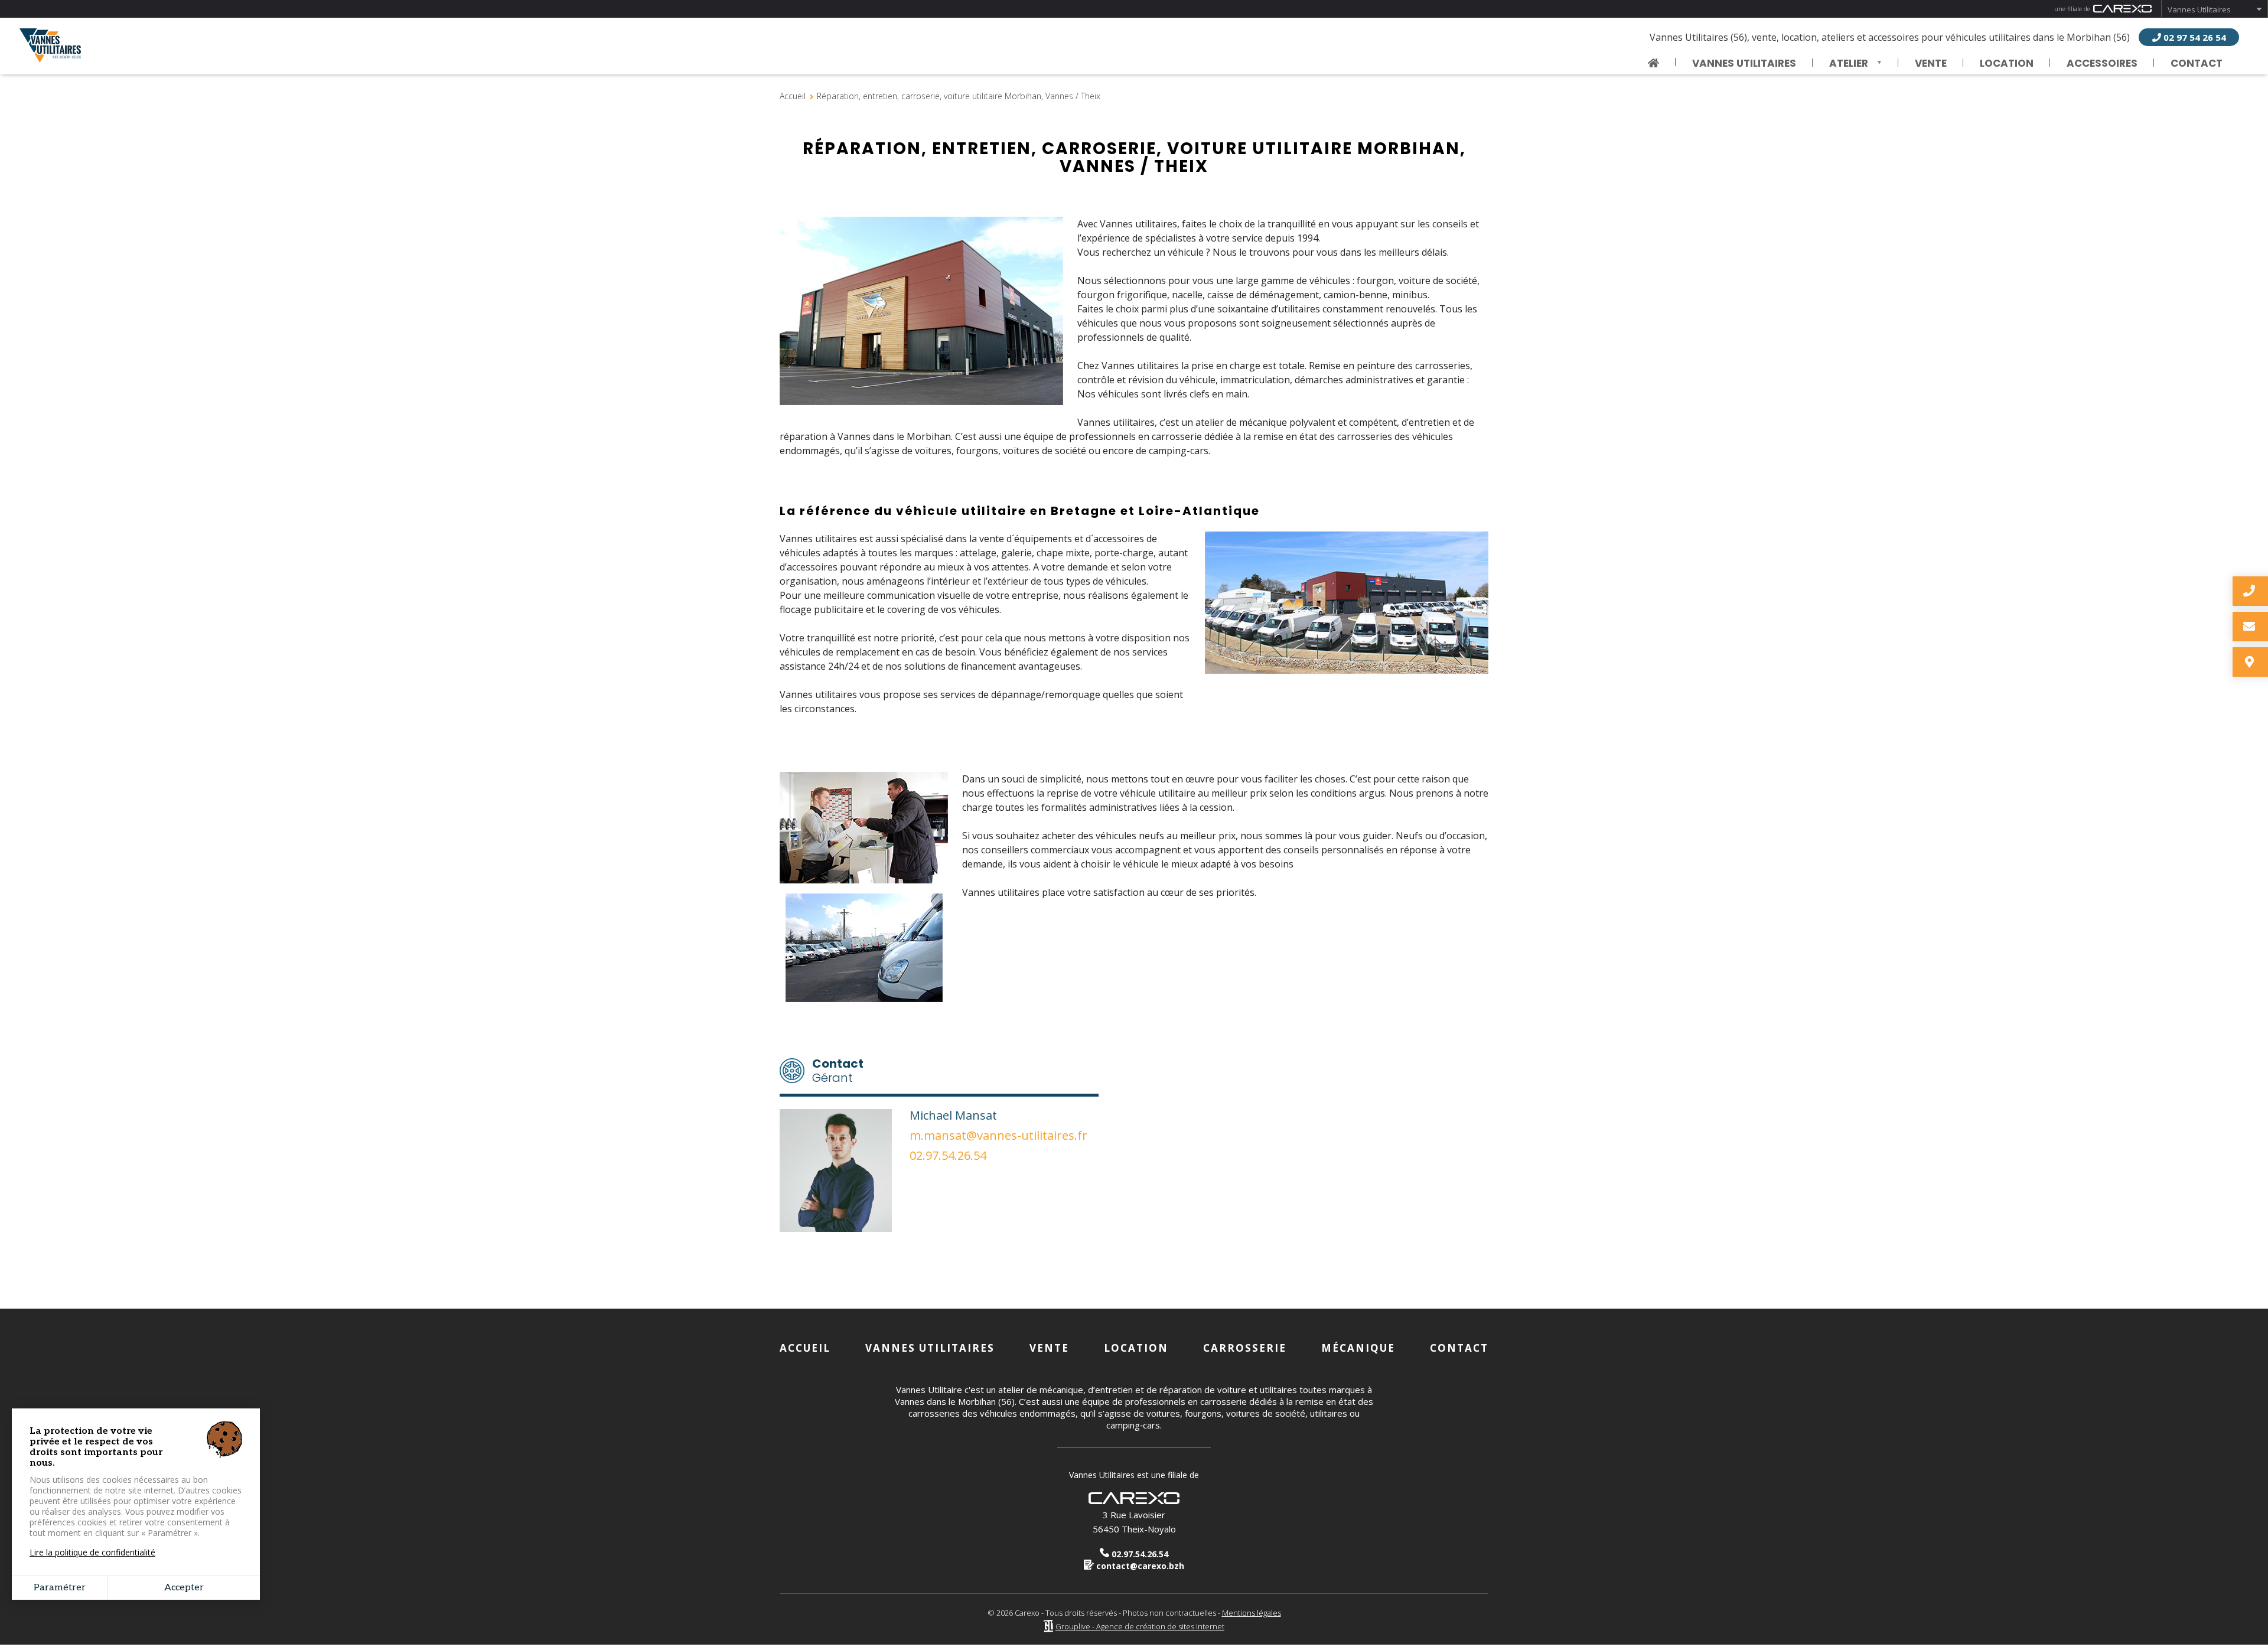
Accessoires (2102, 63)
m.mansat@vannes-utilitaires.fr (998, 1136)
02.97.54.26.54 (948, 1156)
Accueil (793, 96)
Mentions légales (1252, 1613)
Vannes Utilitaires (2199, 9)
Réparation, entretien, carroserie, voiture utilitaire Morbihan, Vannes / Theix (959, 96)
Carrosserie (1245, 1348)
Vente (1931, 63)
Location (2007, 63)
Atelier (1840, 64)
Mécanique (1358, 1348)
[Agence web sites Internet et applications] (1048, 1626)
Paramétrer (60, 1588)
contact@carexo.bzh (1139, 1566)
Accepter (184, 1588)
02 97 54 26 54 (2194, 37)
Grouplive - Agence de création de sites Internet (1140, 1626)
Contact (2197, 63)
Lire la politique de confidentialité (92, 1553)
